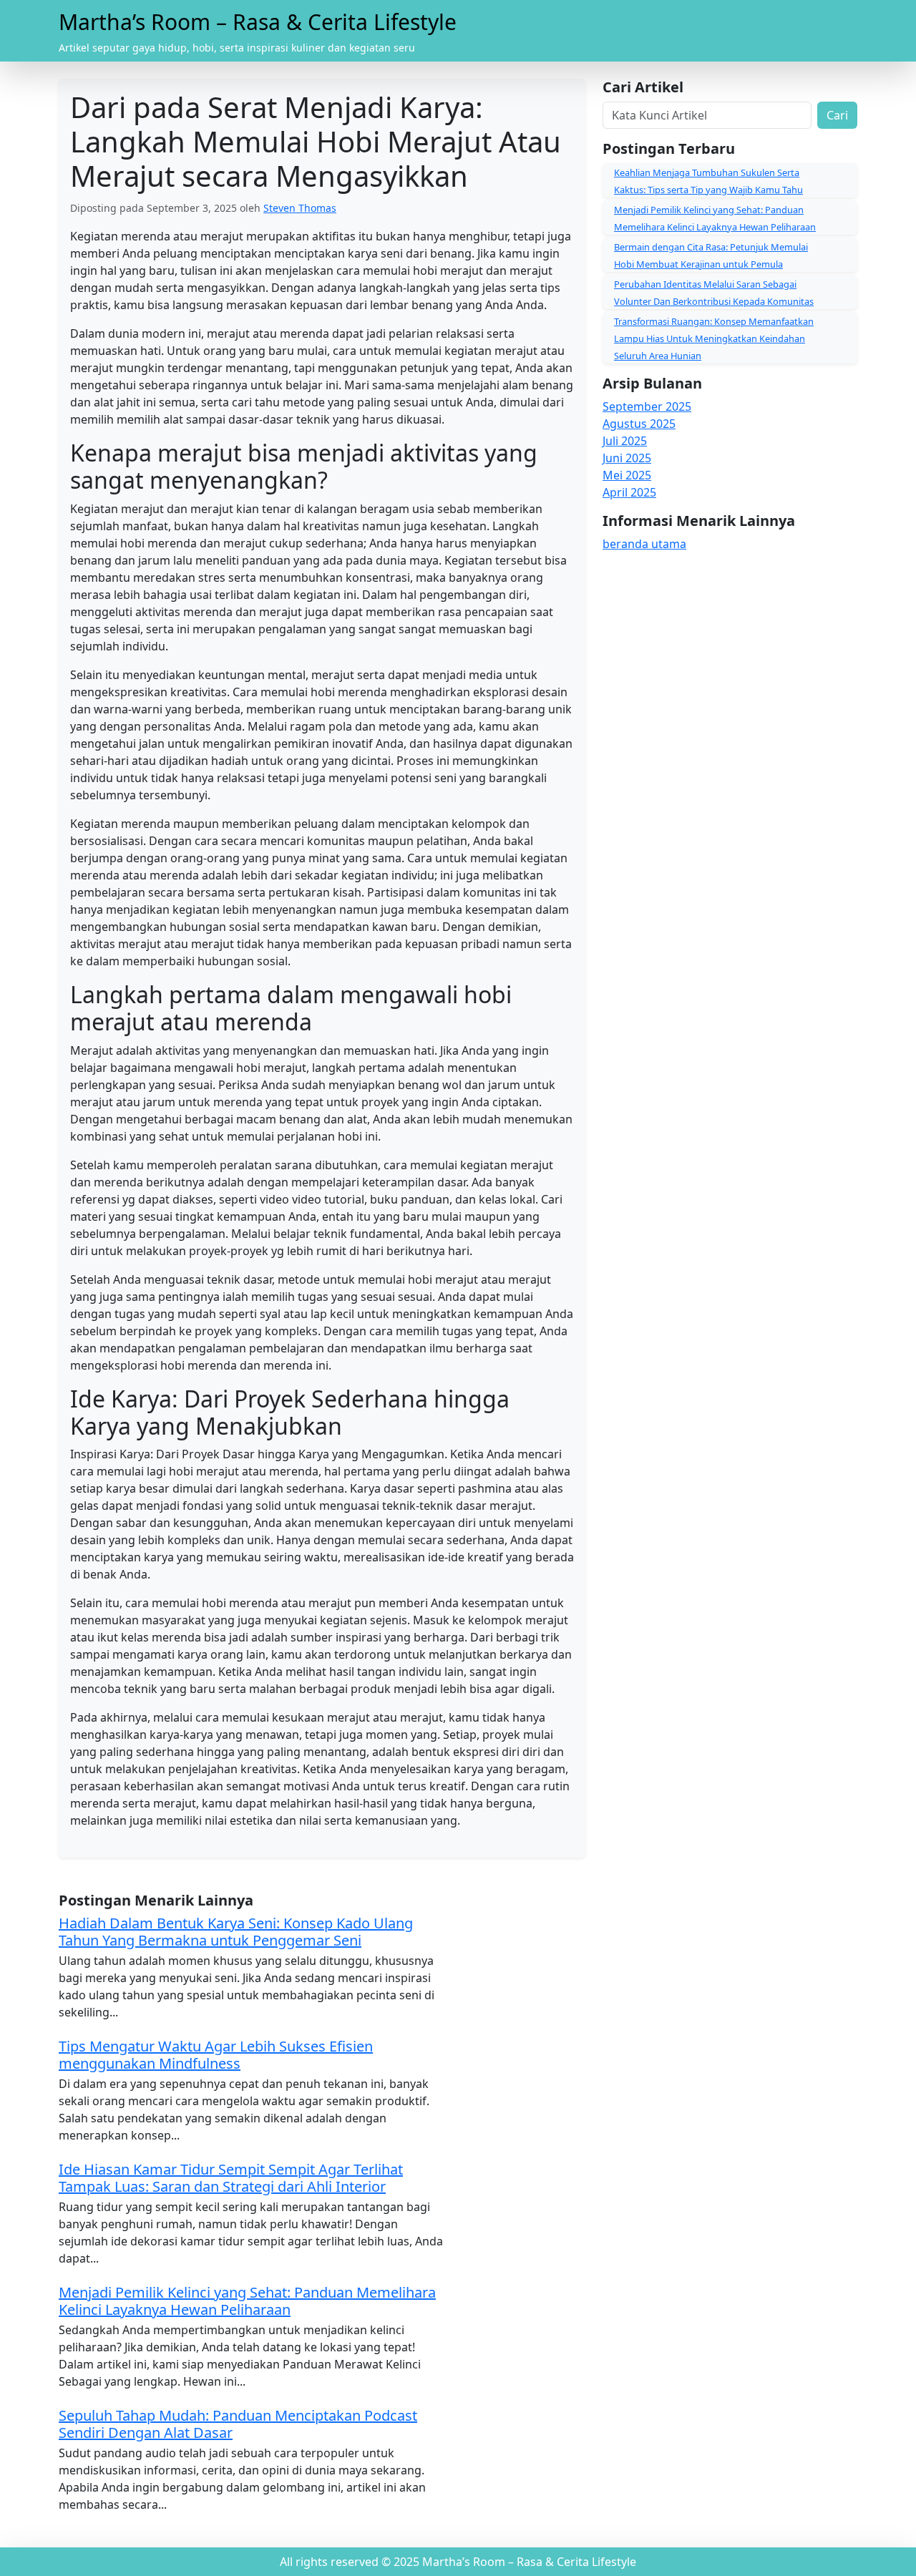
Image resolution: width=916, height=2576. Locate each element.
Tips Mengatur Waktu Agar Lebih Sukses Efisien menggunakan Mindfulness (216, 2055)
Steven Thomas (300, 208)
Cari (837, 115)
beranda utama (644, 544)
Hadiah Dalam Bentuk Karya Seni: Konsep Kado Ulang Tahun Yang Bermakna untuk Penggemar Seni (236, 1932)
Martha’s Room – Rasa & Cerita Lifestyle (258, 22)
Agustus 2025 (639, 424)
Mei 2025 (627, 475)
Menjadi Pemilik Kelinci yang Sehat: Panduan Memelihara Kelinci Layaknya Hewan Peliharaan (247, 2301)
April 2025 (629, 492)
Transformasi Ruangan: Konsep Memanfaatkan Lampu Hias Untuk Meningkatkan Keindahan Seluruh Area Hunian (714, 338)
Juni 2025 (627, 458)
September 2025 (647, 406)
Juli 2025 (625, 441)
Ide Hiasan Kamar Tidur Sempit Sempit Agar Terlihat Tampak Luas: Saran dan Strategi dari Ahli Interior (231, 2178)
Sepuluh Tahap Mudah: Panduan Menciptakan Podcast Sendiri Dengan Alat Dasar (238, 2424)
